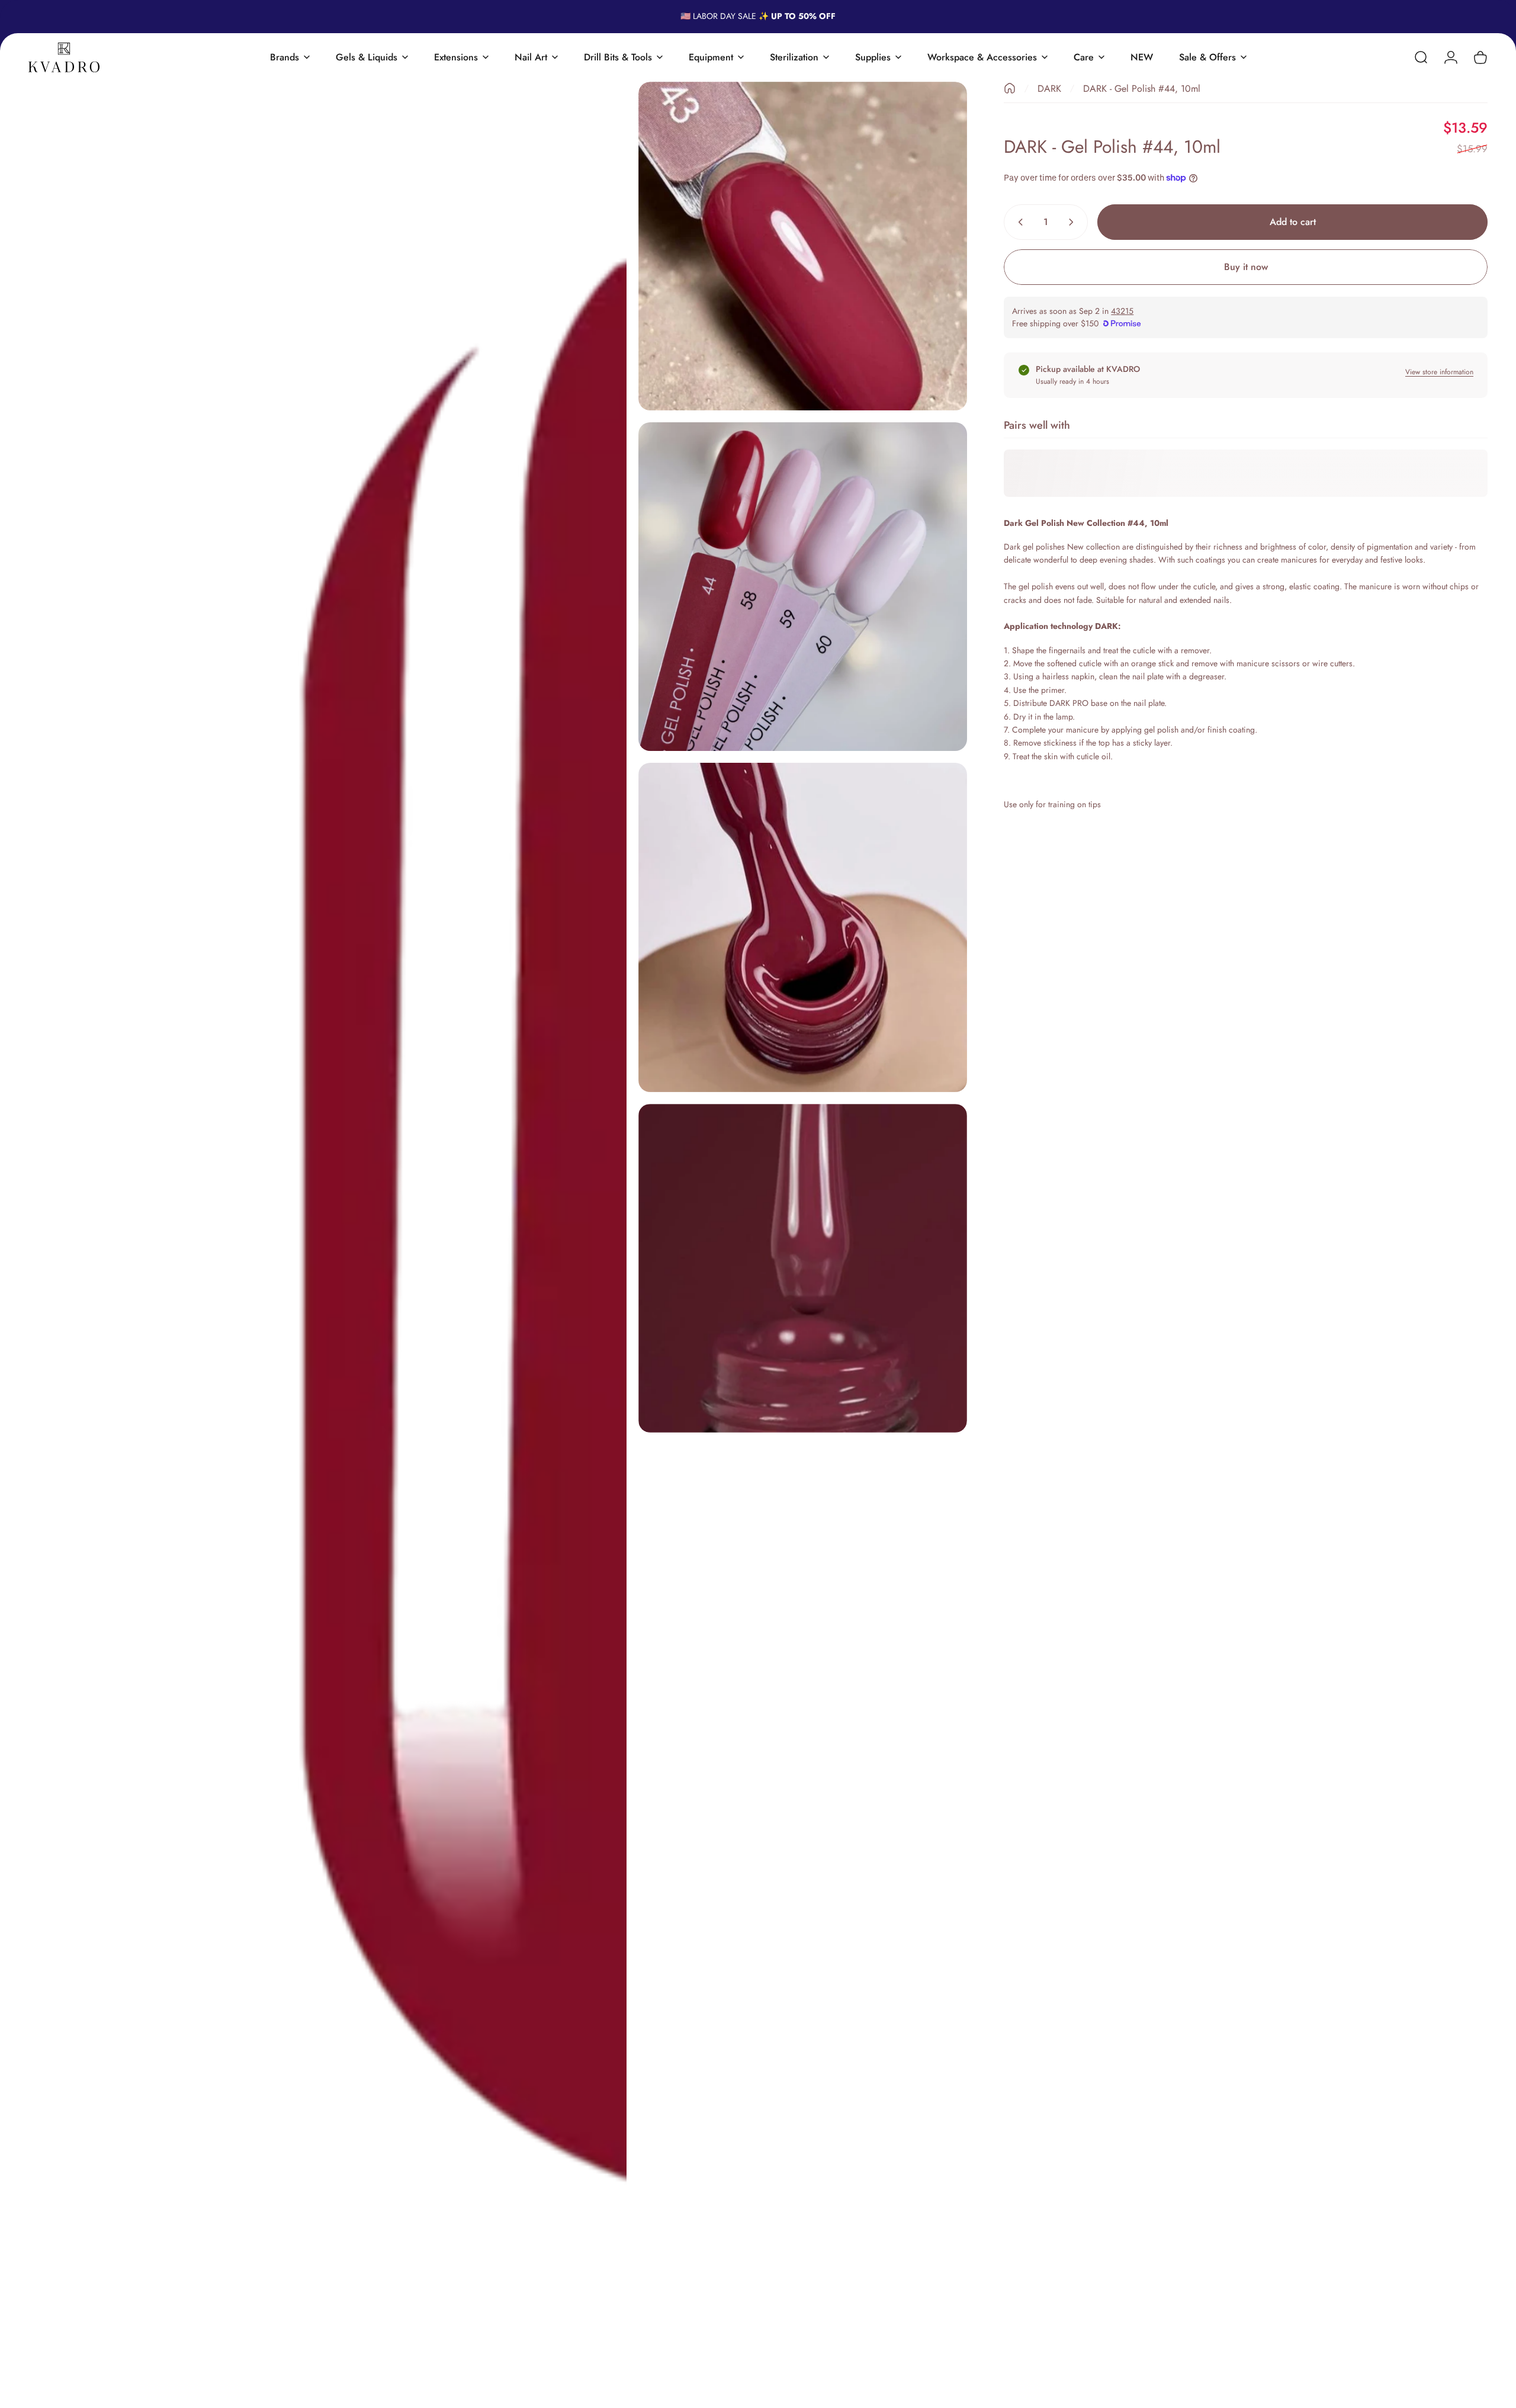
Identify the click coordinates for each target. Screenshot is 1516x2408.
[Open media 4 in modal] (803, 927)
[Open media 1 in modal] (327, 1239)
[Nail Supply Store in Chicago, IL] (64, 57)
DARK (1049, 89)
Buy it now (1246, 267)
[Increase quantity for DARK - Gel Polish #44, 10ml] (1074, 222)
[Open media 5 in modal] (803, 1268)
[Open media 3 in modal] (803, 587)
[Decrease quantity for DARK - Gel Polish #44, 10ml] (1018, 222)
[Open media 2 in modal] (803, 246)
